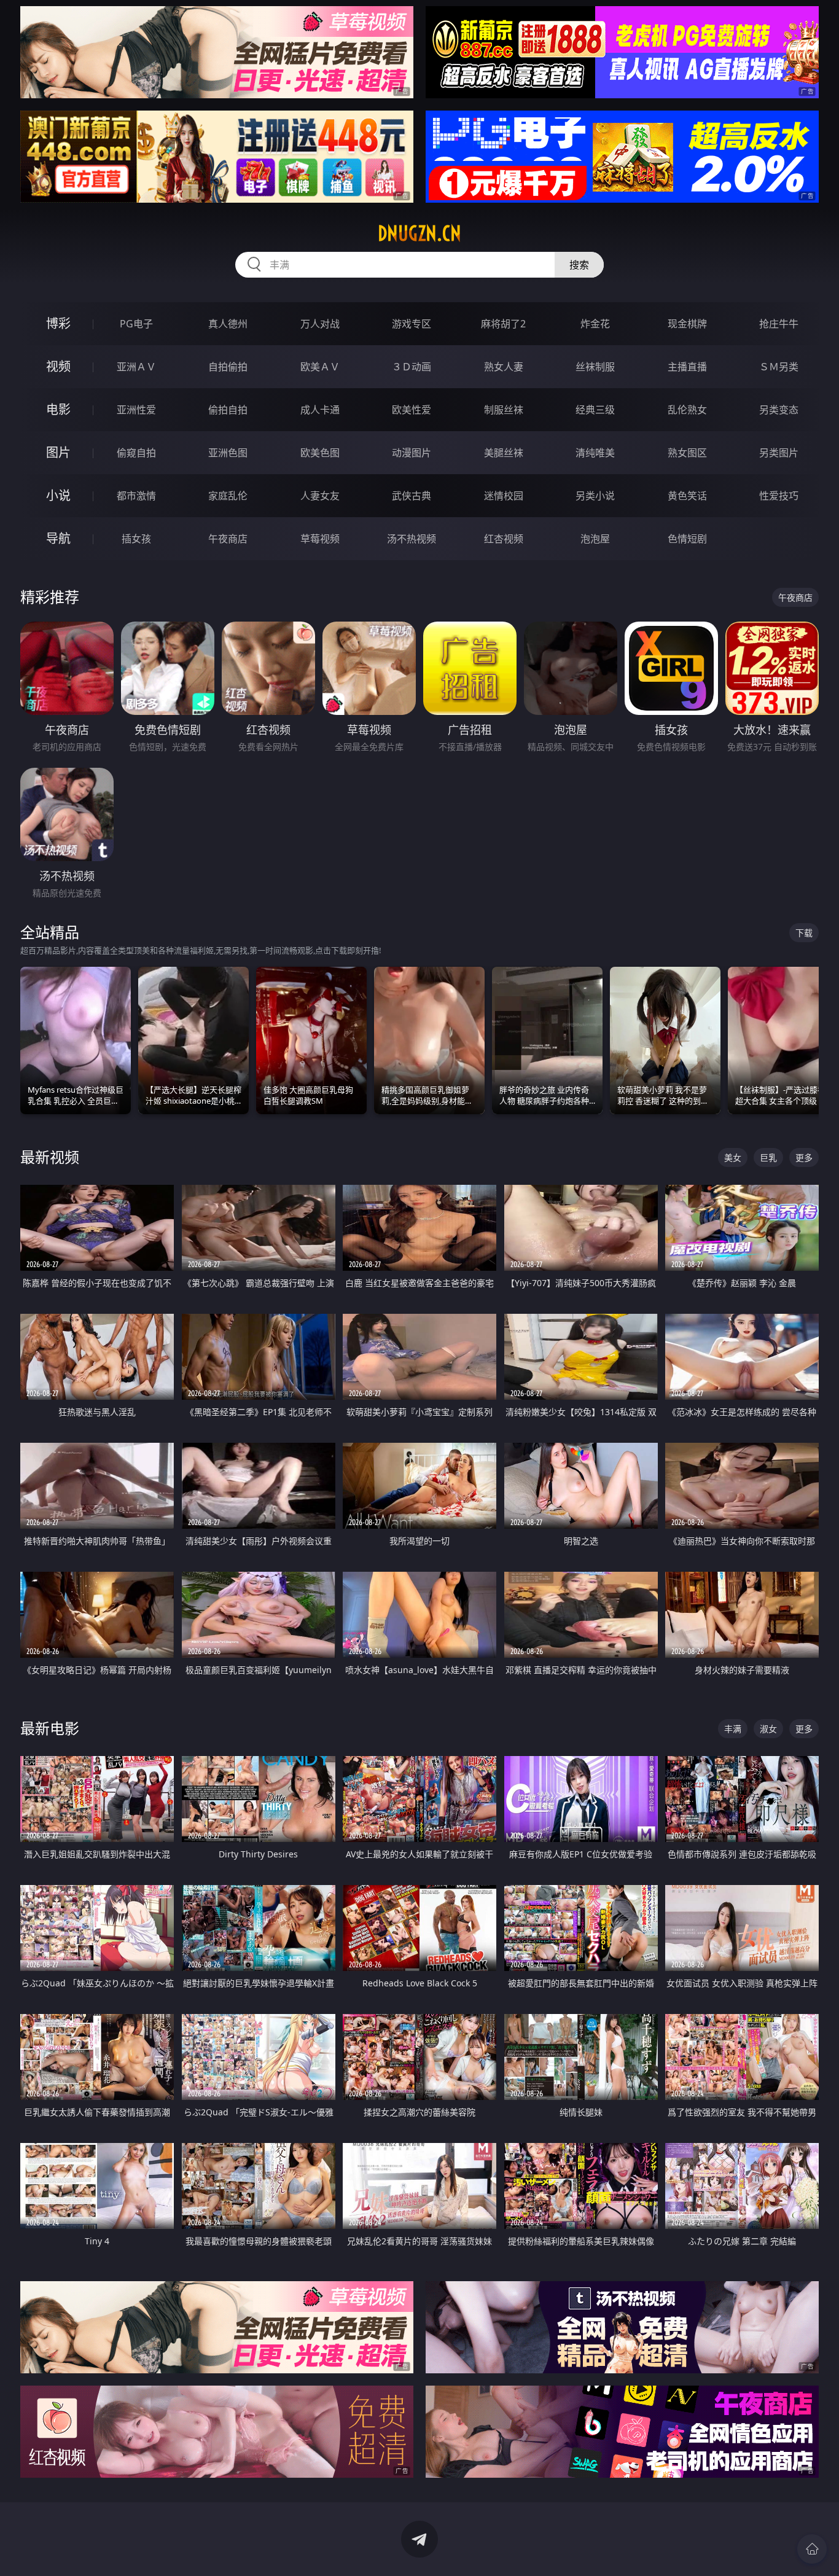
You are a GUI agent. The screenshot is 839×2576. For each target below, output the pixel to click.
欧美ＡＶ (320, 367)
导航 (58, 538)
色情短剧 (687, 539)
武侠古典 (412, 496)
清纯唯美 (595, 453)
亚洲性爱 (136, 410)
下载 (804, 933)
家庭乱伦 (228, 496)
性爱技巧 (779, 496)
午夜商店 (228, 539)
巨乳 (768, 1157)
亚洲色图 (228, 453)
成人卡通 (320, 410)
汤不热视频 (412, 539)
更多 (804, 1157)
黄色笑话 (687, 496)
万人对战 (320, 324)
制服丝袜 (504, 410)
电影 (58, 409)
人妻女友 (320, 496)
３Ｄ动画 (412, 367)
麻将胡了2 (503, 324)
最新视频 (50, 1157)
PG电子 (136, 324)
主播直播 (687, 367)
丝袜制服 (595, 367)
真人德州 (228, 324)
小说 (58, 495)
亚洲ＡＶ (136, 367)
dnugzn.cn (419, 233)
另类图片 (779, 453)
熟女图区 (687, 453)
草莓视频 (320, 539)
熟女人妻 (504, 367)
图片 (58, 452)
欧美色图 (320, 453)
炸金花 (595, 324)
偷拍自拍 (228, 410)
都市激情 (136, 496)
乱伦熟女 (687, 410)
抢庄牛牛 (779, 324)
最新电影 (50, 1728)
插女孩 (136, 539)
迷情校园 (504, 496)
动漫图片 (412, 453)
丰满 (733, 1729)
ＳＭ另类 (779, 367)
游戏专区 (412, 324)
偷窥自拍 (136, 453)
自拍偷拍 (228, 367)
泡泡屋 (595, 539)
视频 (58, 366)
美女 (733, 1157)
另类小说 (595, 496)
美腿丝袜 (504, 453)
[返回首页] (812, 2549)
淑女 (768, 1729)
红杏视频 (504, 539)
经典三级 (595, 410)
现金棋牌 (687, 324)
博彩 (58, 323)
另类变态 (779, 410)
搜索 (579, 265)
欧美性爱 (412, 410)
